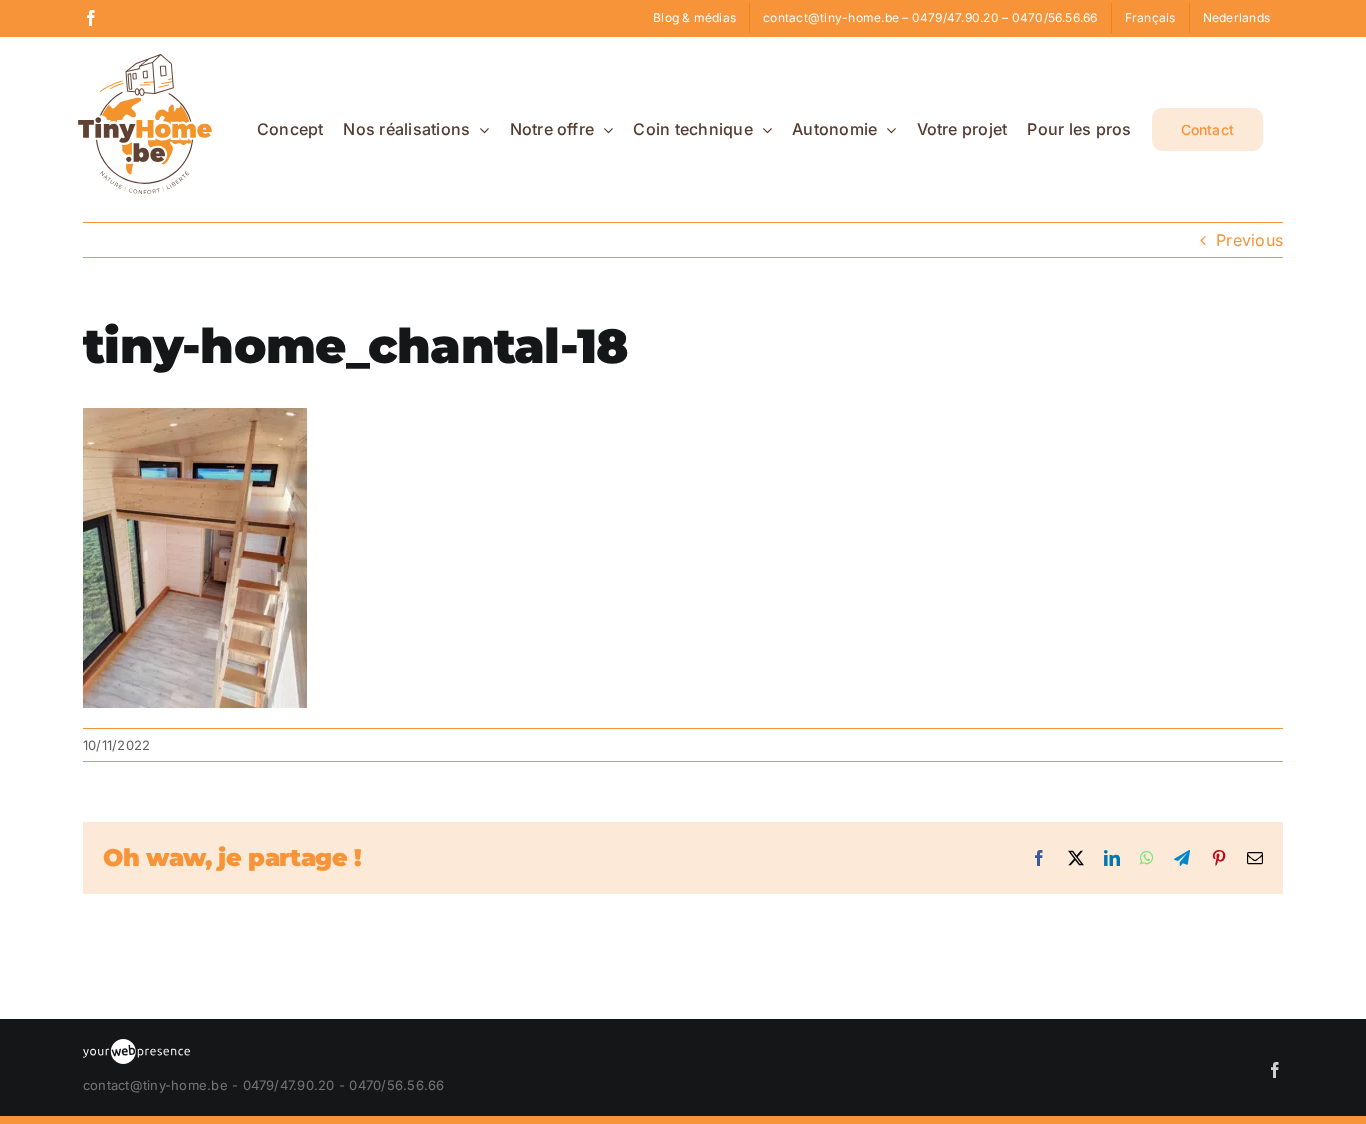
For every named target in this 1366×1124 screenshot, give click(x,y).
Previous (1249, 240)
